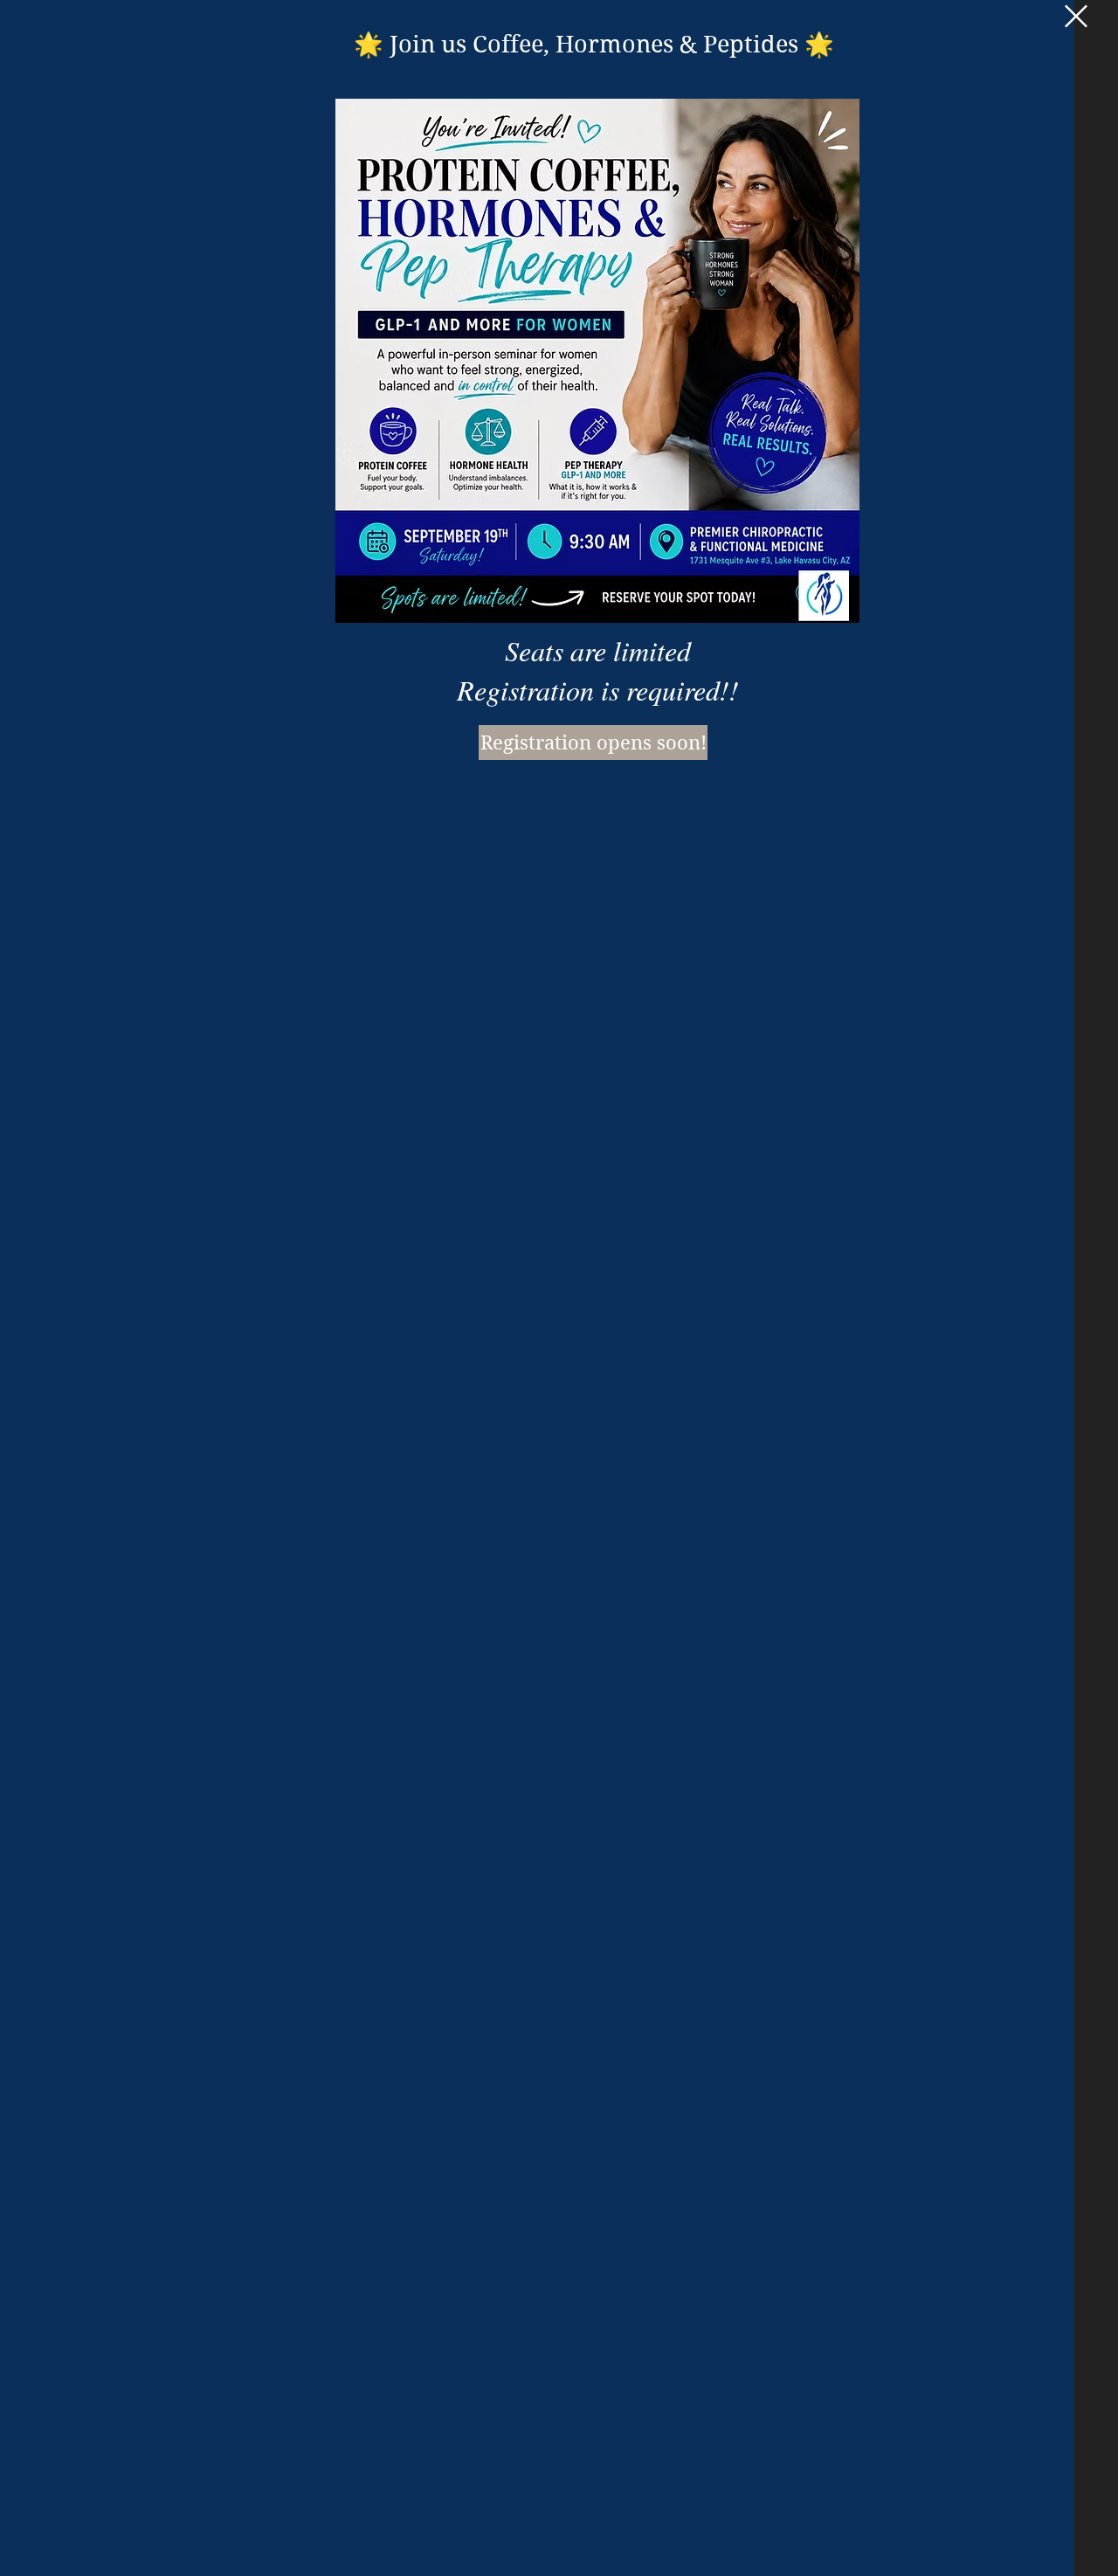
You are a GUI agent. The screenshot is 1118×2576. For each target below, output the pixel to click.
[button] (1076, 16)
